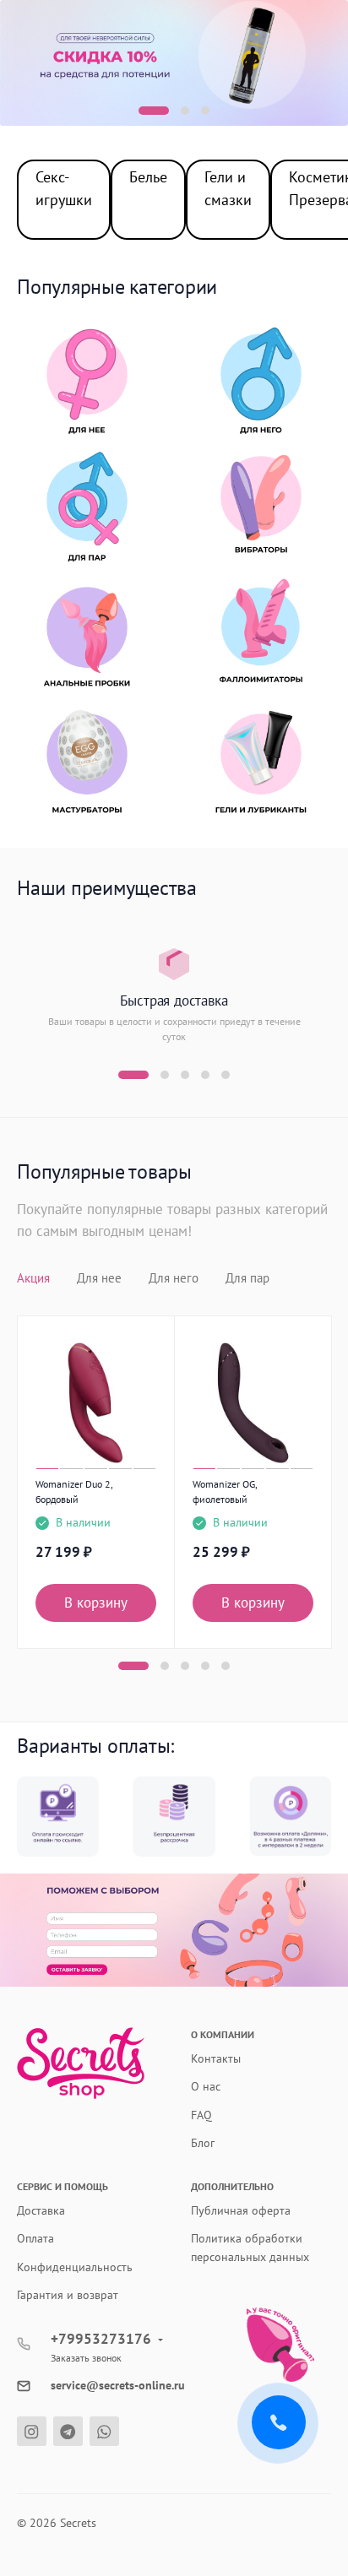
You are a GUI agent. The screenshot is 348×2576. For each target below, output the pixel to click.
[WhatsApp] (104, 2431)
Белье (148, 177)
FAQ (201, 2115)
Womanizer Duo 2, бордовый (74, 1491)
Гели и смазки (228, 188)
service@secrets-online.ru (118, 2385)
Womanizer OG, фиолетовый (225, 1491)
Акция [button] (33, 1278)
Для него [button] (174, 1278)
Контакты (216, 2058)
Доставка (41, 2210)
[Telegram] (68, 2431)
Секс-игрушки (64, 188)
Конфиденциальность (75, 2267)
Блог (203, 2143)
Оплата (35, 2238)
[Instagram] (32, 2431)
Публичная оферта (241, 2210)
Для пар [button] (247, 1278)
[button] (154, 111)
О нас (206, 2086)
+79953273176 (101, 2339)
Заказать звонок (86, 2358)
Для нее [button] (99, 1278)
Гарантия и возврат (68, 2295)
